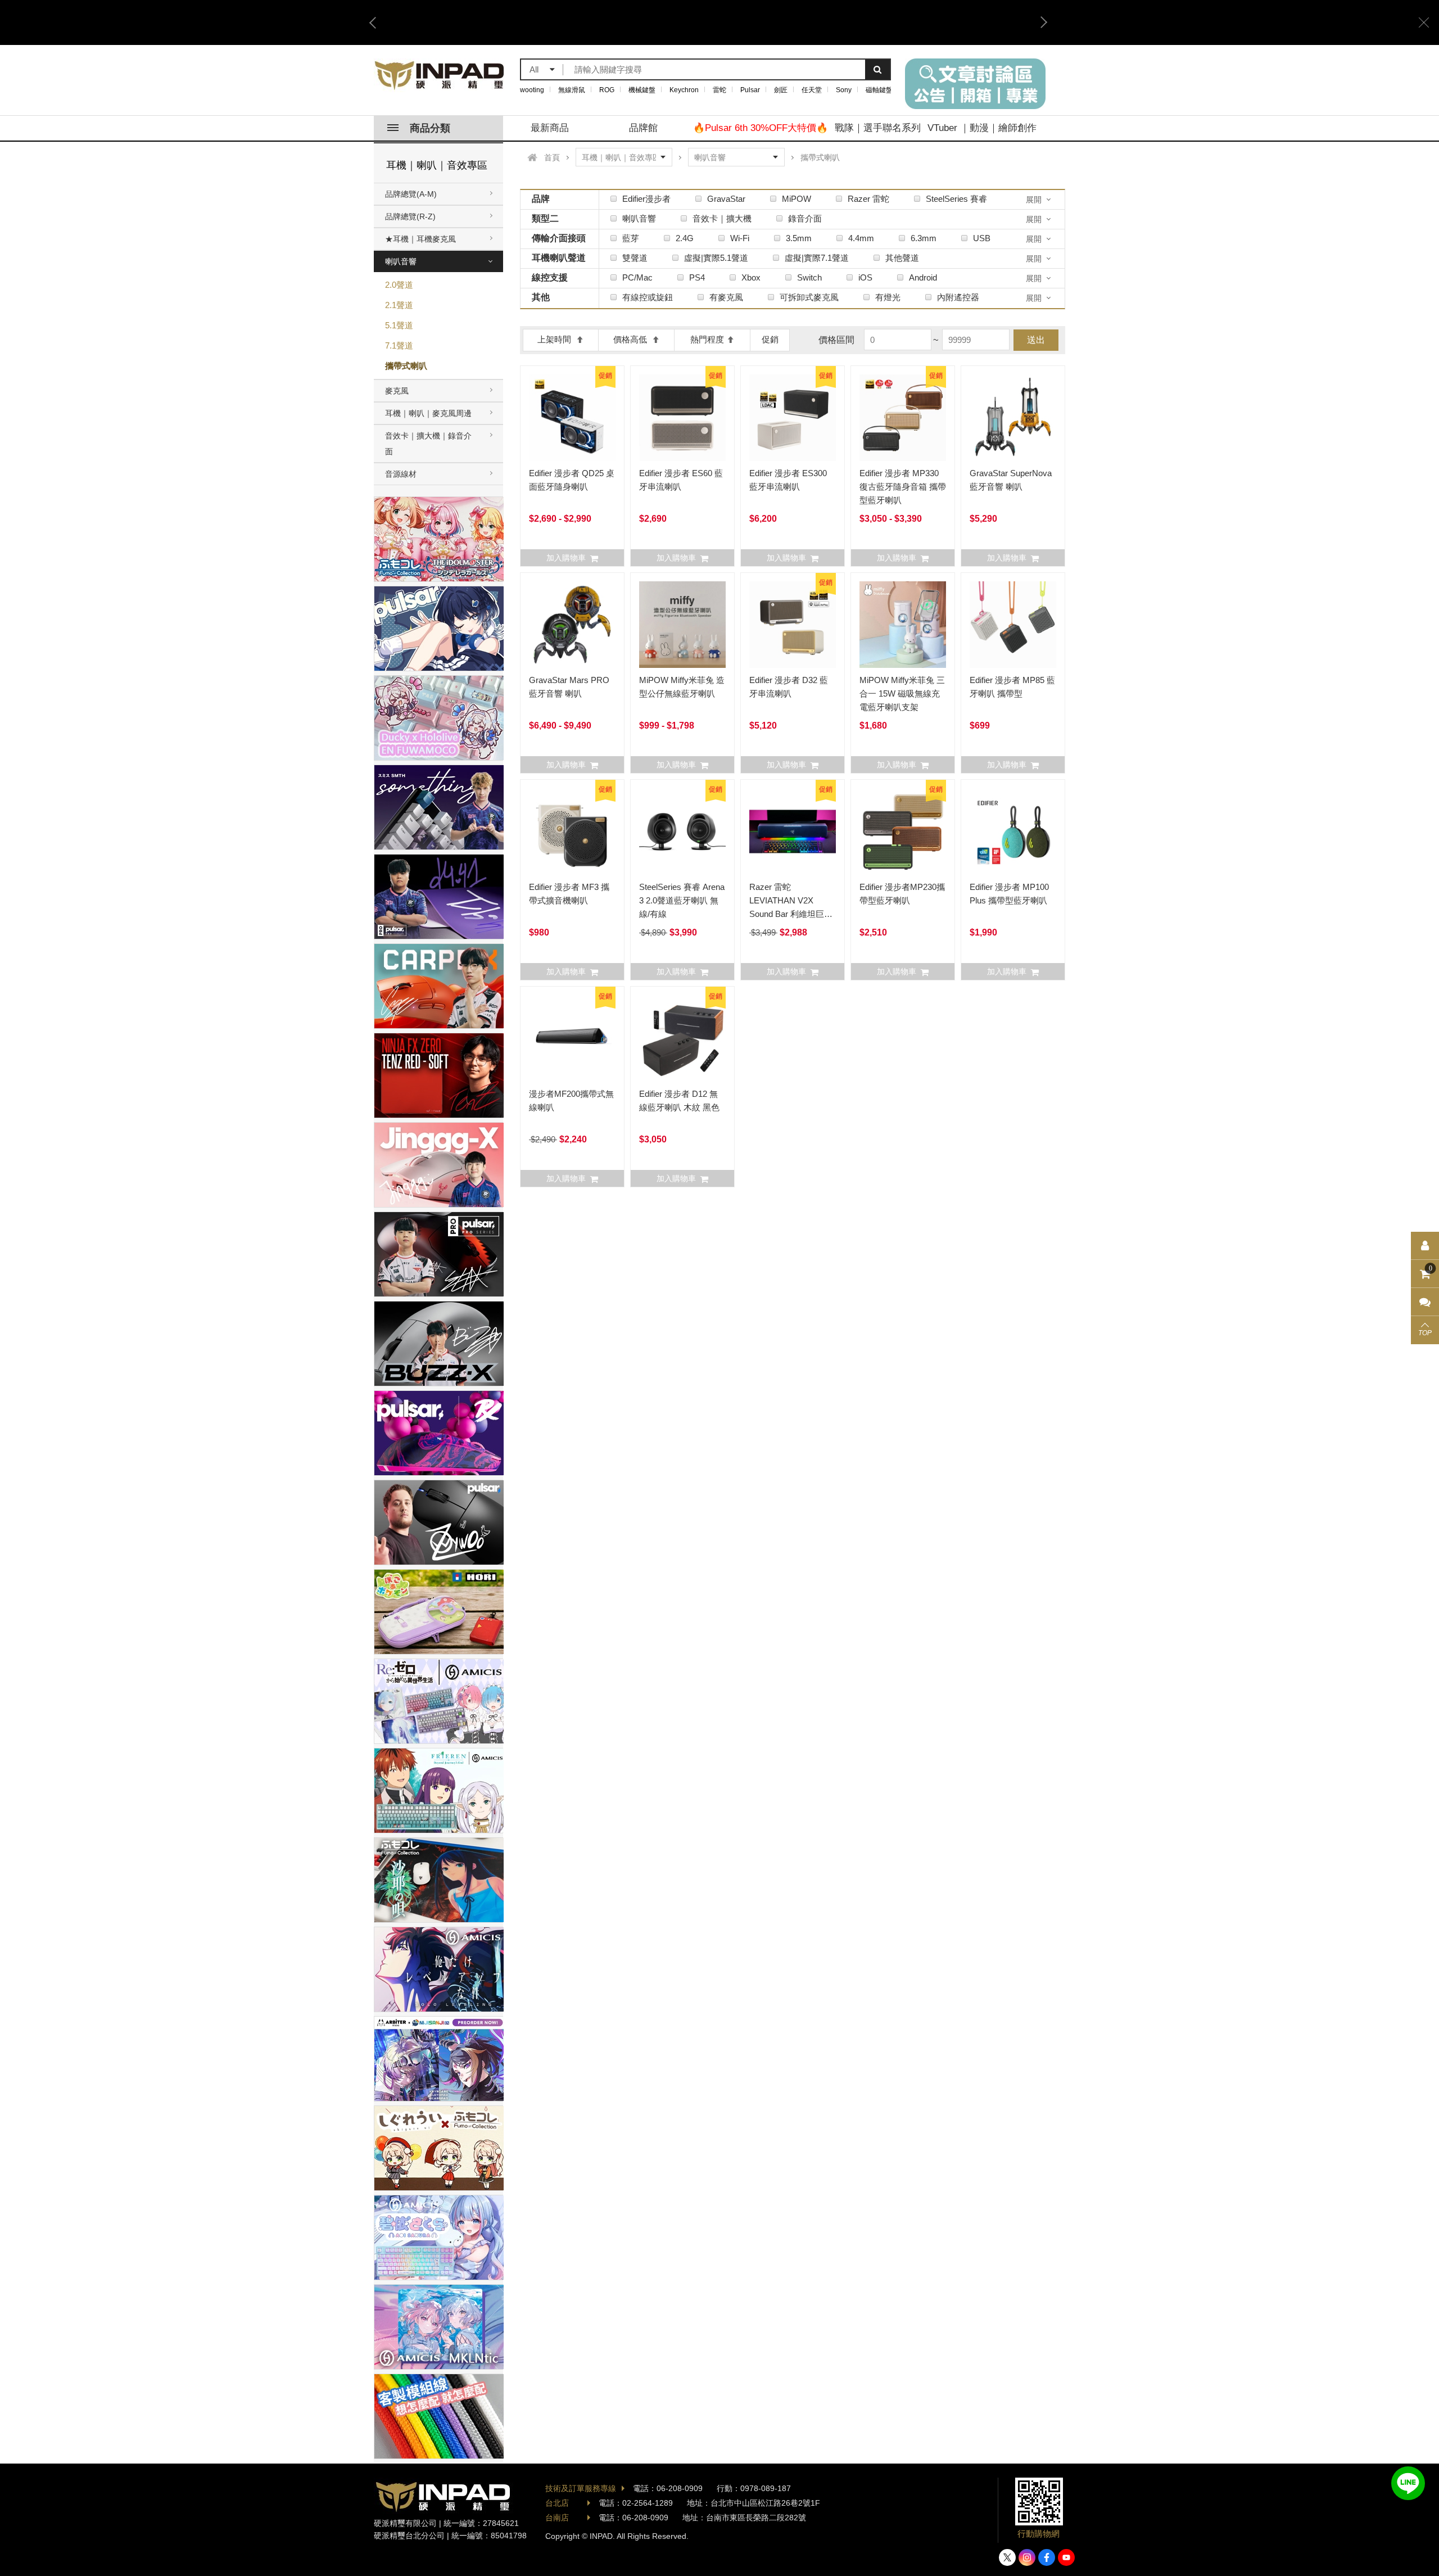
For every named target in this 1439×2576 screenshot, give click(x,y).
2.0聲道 (399, 285)
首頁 (552, 157)
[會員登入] (1425, 1246)
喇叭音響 (401, 261)
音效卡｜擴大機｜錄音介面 (428, 444)
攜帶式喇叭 (406, 366)
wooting (532, 90)
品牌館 (643, 128)
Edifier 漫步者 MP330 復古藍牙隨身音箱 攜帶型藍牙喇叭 (903, 487)
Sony (844, 90)
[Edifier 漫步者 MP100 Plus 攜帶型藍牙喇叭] (1013, 831)
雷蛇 (719, 90)
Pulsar (750, 90)
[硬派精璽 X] (1007, 2557)
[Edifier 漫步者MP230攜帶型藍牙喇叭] (903, 831)
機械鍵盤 (642, 90)
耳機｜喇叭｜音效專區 (437, 165)
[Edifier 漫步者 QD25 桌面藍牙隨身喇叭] (572, 418)
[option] (708, 22)
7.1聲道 (399, 345)
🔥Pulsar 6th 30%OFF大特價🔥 (761, 128)
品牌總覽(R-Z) (410, 216)
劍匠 (781, 90)
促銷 (770, 339)
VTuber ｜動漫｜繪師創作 (982, 128)
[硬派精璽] (440, 75)
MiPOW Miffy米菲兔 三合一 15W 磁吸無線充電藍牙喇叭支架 (902, 693)
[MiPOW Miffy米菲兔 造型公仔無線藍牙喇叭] (682, 625)
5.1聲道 (399, 325)
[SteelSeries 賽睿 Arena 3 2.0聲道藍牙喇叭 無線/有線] (682, 831)
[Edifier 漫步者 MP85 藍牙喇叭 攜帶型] (1013, 625)
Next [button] (1040, 22)
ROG (607, 90)
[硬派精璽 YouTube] (1066, 2557)
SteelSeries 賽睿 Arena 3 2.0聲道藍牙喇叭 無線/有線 (682, 900)
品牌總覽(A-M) (411, 194)
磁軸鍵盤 (879, 90)
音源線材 (401, 474)
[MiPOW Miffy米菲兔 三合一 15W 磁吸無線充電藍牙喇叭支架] (903, 625)
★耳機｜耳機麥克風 (420, 239)
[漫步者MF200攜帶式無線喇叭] (572, 1038)
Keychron (684, 90)
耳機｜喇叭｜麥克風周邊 (428, 413)
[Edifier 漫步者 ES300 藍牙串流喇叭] (793, 418)
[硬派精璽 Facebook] (1047, 2557)
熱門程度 (707, 339)
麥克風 (397, 391)
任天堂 (812, 90)
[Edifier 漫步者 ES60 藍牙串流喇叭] (682, 418)
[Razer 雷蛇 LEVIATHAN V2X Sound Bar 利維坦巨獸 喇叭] (793, 831)
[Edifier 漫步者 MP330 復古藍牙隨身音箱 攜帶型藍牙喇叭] (903, 418)
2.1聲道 (399, 305)
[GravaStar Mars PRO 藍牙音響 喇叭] (572, 625)
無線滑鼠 (572, 90)
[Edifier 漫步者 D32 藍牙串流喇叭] (793, 625)
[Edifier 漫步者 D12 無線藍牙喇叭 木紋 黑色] (682, 1038)
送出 (1036, 340)
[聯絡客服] (1425, 1302)
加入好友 (1408, 2483)
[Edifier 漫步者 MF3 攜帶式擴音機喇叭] (572, 831)
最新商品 (550, 128)
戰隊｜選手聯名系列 (878, 128)
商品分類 (430, 128)
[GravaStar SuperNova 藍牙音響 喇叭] (1013, 418)
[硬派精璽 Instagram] (1027, 2557)
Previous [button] (377, 22)
